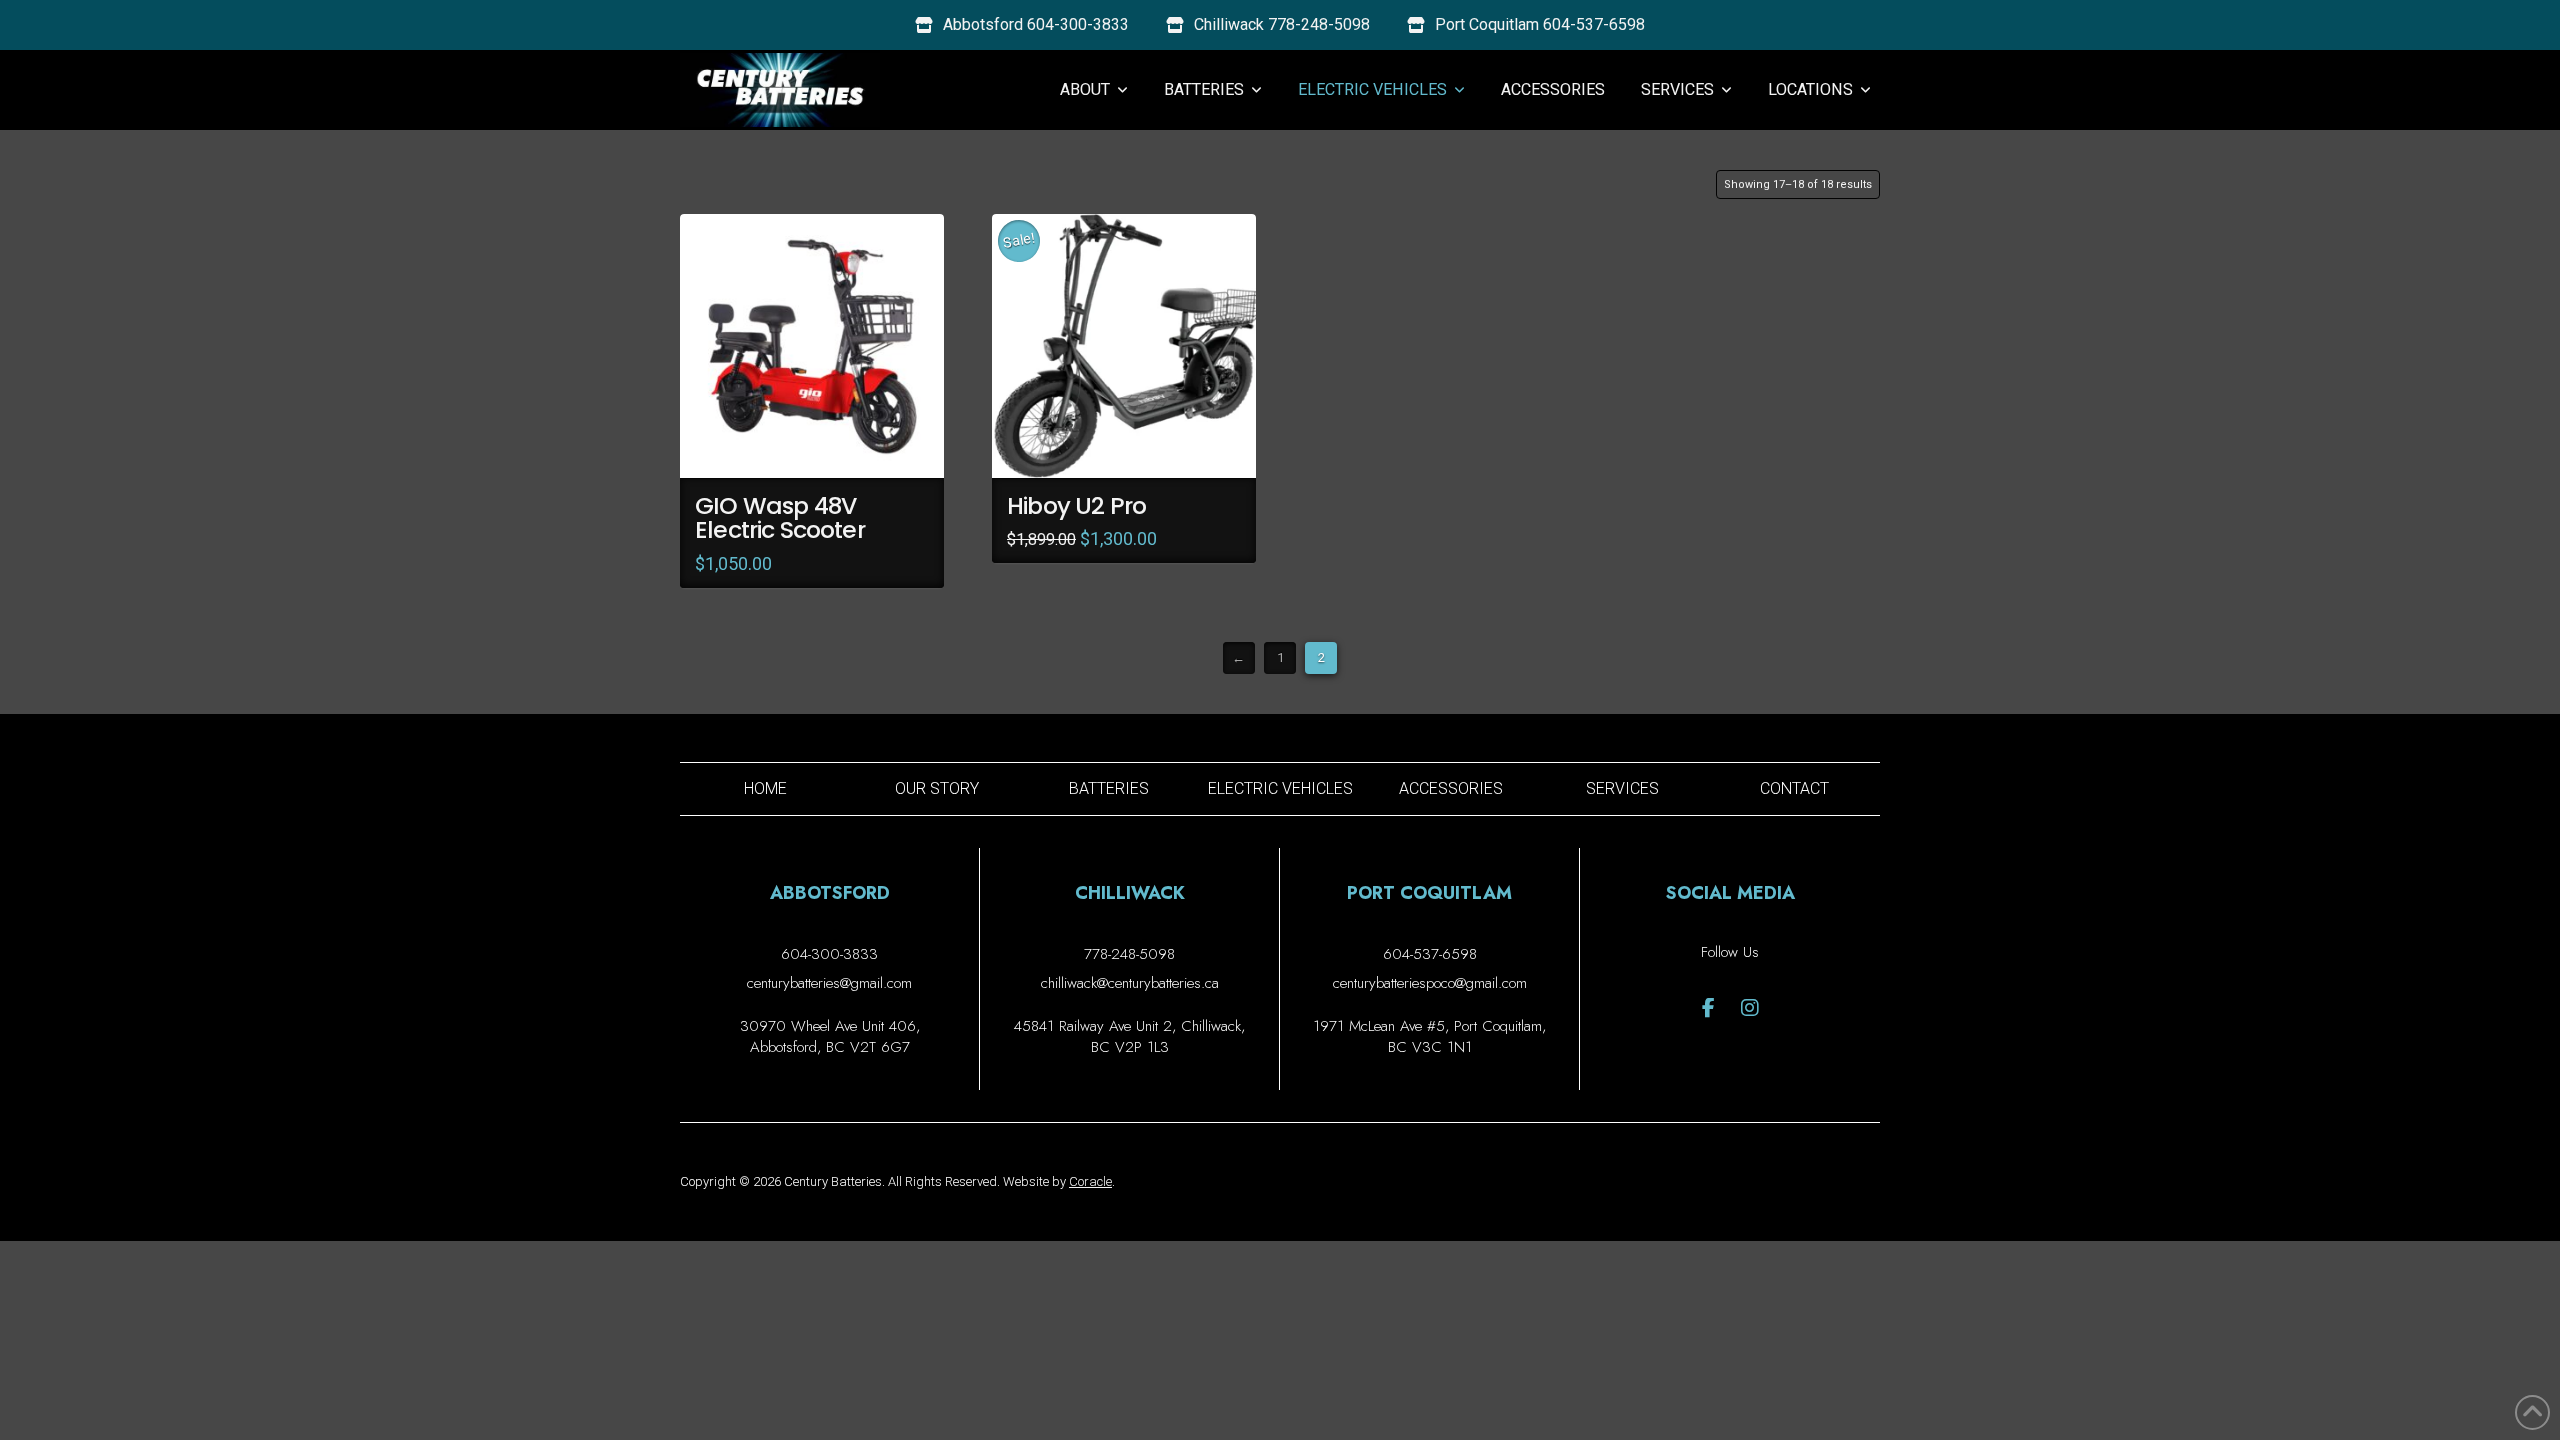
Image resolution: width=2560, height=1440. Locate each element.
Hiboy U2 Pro (1076, 505)
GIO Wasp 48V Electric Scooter (780, 518)
